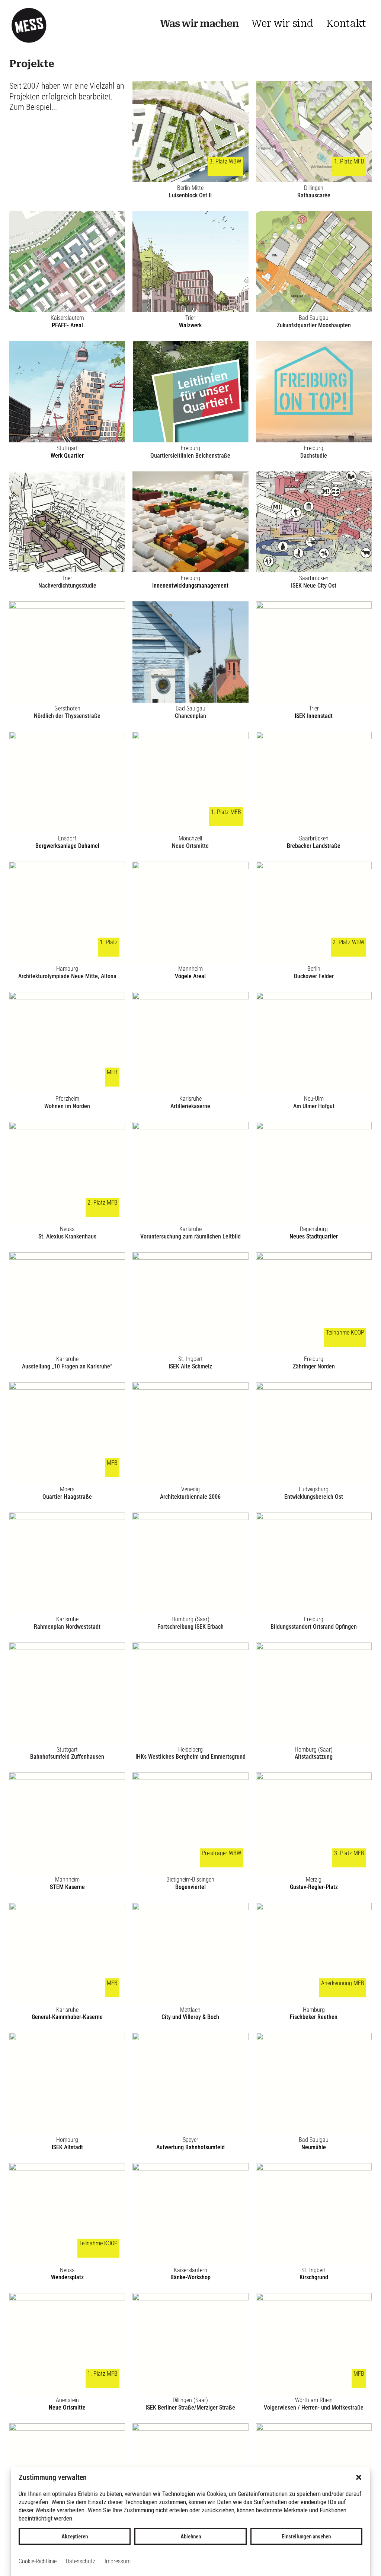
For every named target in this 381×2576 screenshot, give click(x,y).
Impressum (118, 2561)
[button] (359, 2477)
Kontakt (346, 23)
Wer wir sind (282, 23)
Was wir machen (199, 23)
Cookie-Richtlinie (38, 2561)
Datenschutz (81, 2561)
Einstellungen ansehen (306, 2537)
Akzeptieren (75, 2537)
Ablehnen (191, 2537)
